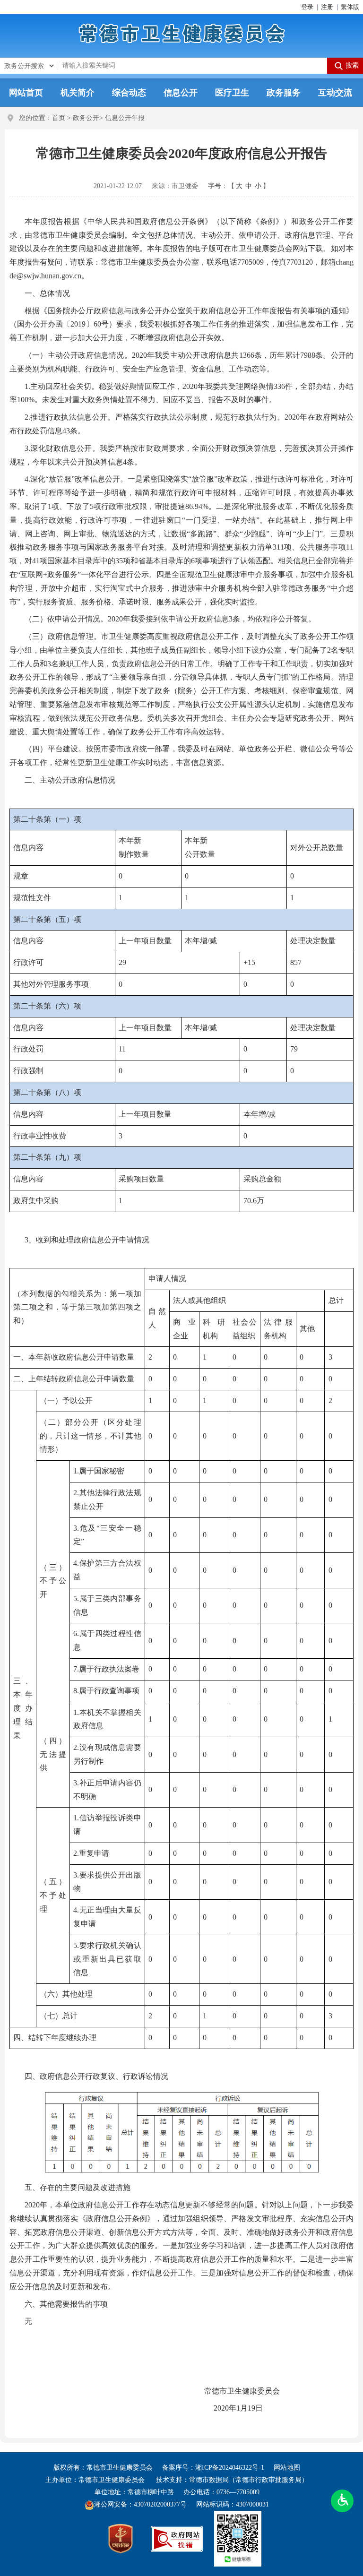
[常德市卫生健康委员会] (182, 33)
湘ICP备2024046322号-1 (230, 2468)
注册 (327, 7)
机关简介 (78, 93)
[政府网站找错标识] (177, 2539)
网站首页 (26, 93)
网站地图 (287, 2468)
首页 (59, 118)
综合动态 (129, 93)
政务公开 (86, 118)
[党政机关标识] (121, 2539)
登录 (307, 7)
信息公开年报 (125, 118)
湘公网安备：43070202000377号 (140, 2504)
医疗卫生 (232, 93)
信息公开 (181, 93)
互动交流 (335, 93)
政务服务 (284, 93)
